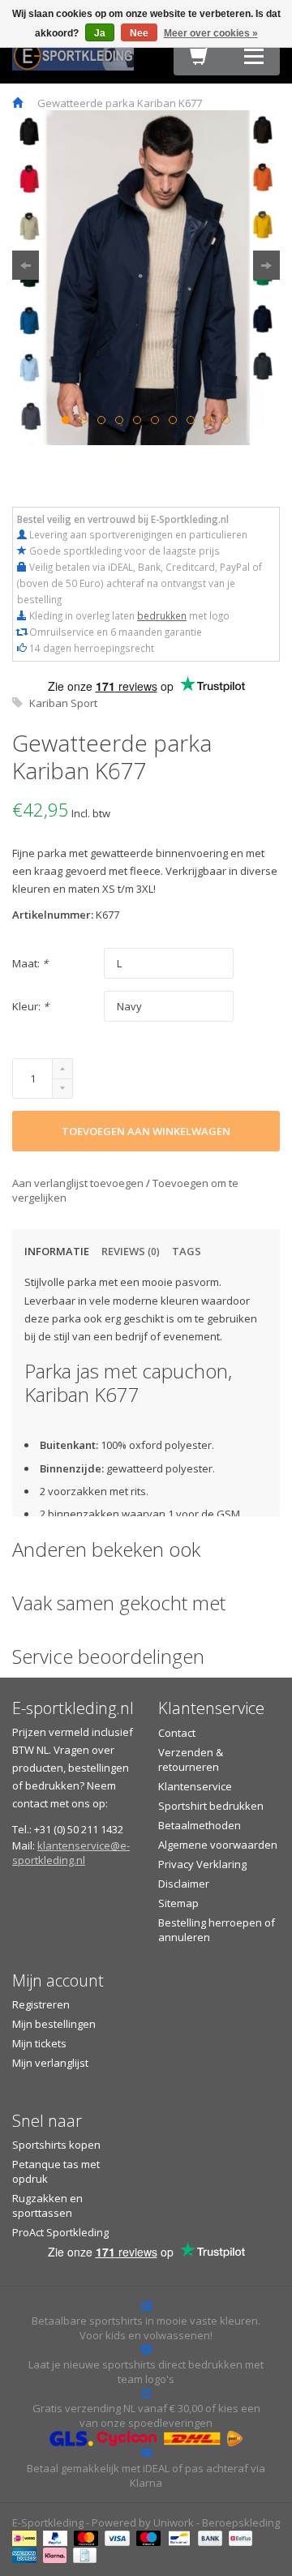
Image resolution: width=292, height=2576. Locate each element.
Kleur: (30, 1006)
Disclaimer (184, 1884)
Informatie (57, 1251)
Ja (100, 33)
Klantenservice (195, 1786)
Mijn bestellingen (54, 2024)
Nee (139, 33)
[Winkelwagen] (200, 60)
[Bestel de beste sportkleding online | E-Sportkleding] (73, 54)
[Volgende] (266, 265)
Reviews (131, 1251)
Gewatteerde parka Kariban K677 (120, 103)
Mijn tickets (39, 2043)
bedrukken (162, 615)
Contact (177, 1733)
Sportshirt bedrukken (211, 1806)
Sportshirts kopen (56, 2145)
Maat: (30, 963)
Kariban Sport (63, 703)
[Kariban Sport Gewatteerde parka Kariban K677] (146, 278)
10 (226, 420)
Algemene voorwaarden (218, 1845)
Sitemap (178, 1903)
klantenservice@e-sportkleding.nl (71, 1853)
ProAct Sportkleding (60, 2232)
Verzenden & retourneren (191, 1759)
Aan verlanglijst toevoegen (79, 1183)
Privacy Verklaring (202, 1864)
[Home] (17, 103)
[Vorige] (26, 265)
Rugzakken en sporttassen (47, 2205)
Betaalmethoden (200, 1825)
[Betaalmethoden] (26, 2537)
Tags (187, 1251)
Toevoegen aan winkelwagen (146, 1131)
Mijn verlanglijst (50, 2063)
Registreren (41, 2004)
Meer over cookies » (211, 33)
